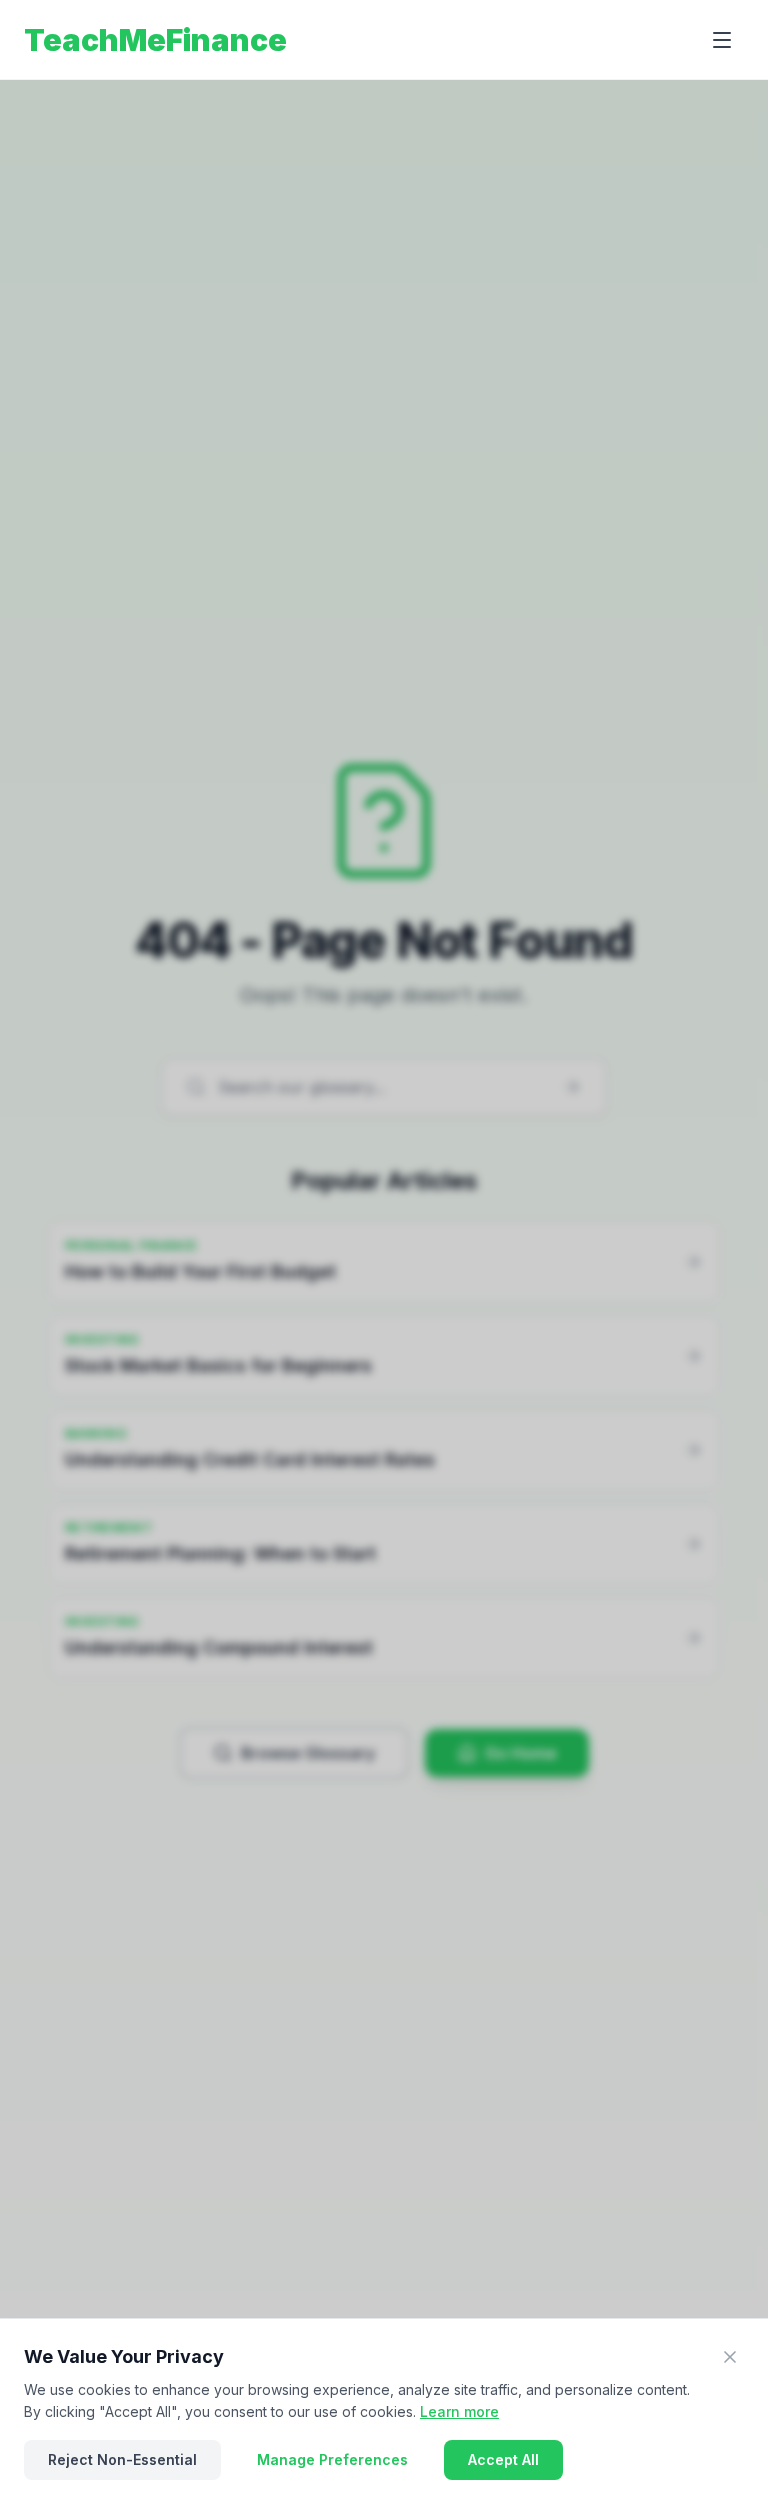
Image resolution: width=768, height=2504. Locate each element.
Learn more (459, 2411)
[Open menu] (722, 40)
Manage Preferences (332, 2459)
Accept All (503, 2459)
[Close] (730, 2357)
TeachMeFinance (155, 40)
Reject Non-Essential (122, 2459)
